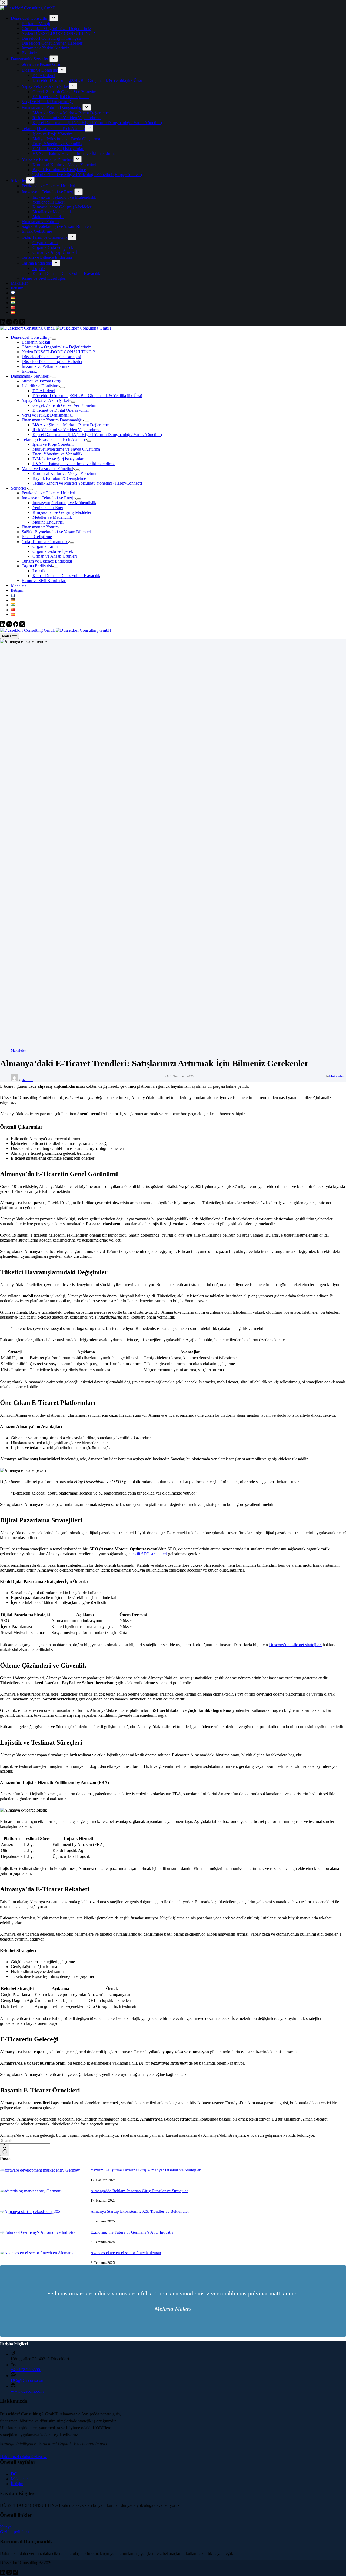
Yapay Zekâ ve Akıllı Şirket (45, 400)
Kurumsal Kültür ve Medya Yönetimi (64, 473)
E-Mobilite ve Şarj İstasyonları (58, 459)
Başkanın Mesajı (36, 342)
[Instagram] (10, 625)
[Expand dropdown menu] (54, 339)
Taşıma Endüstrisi (37, 566)
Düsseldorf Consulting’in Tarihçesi (51, 357)
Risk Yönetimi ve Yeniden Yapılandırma (66, 430)
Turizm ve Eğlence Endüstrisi (47, 561)
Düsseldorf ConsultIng (30, 337)
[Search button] (5, 2150)
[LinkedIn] (3, 625)
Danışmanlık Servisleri (30, 376)
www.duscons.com (27, 2391)
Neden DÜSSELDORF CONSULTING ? (58, 352)
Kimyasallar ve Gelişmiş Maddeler (62, 512)
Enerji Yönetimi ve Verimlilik (57, 454)
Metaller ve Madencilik (52, 517)
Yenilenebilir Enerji (49, 507)
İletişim (17, 590)
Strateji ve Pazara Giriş (41, 381)
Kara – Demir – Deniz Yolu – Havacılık (66, 576)
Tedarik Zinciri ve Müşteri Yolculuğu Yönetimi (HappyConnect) (87, 483)
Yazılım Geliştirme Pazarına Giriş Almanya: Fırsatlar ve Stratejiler (146, 2170)
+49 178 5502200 (26, 2370)
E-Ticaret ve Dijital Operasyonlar (61, 410)
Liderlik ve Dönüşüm (40, 386)
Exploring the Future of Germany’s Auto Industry (132, 2232)
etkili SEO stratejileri (149, 1554)
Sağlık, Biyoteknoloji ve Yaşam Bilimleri (56, 532)
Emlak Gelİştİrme (37, 537)
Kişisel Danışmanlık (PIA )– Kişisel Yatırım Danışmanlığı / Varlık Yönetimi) (97, 435)
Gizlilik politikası (15, 2532)
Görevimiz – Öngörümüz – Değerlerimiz (56, 347)
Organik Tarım (45, 546)
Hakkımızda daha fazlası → (24, 2457)
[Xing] (16, 2573)
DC (14, 2474)
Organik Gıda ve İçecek (53, 551)
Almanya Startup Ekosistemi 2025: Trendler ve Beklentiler (140, 2211)
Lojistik (39, 571)
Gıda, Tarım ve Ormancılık (45, 542)
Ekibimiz (29, 371)
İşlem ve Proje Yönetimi (53, 444)
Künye (6, 2527)
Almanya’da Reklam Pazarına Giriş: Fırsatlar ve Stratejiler (139, 2191)
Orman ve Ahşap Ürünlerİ (55, 556)
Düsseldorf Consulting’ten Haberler (52, 362)
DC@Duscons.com (28, 2380)
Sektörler (19, 488)
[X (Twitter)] (22, 625)
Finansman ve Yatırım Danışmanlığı (52, 420)
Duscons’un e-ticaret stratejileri (295, 1645)
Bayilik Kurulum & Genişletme (59, 478)
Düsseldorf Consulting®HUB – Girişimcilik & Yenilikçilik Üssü (87, 396)
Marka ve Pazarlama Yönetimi (47, 469)
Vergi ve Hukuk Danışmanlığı (47, 415)
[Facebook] (16, 625)
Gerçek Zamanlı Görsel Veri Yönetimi (65, 405)
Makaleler (19, 585)
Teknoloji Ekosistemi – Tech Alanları (53, 439)
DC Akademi (44, 391)
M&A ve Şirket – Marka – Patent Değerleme (71, 425)
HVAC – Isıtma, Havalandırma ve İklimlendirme (74, 464)
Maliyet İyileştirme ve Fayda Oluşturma (66, 449)
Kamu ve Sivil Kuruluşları (44, 580)
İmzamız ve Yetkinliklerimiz (45, 366)
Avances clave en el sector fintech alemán (126, 2253)
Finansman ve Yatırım (40, 527)
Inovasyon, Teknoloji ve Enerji (48, 498)
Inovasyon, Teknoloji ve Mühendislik (64, 503)
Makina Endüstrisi (48, 522)
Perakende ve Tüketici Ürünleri (48, 493)
